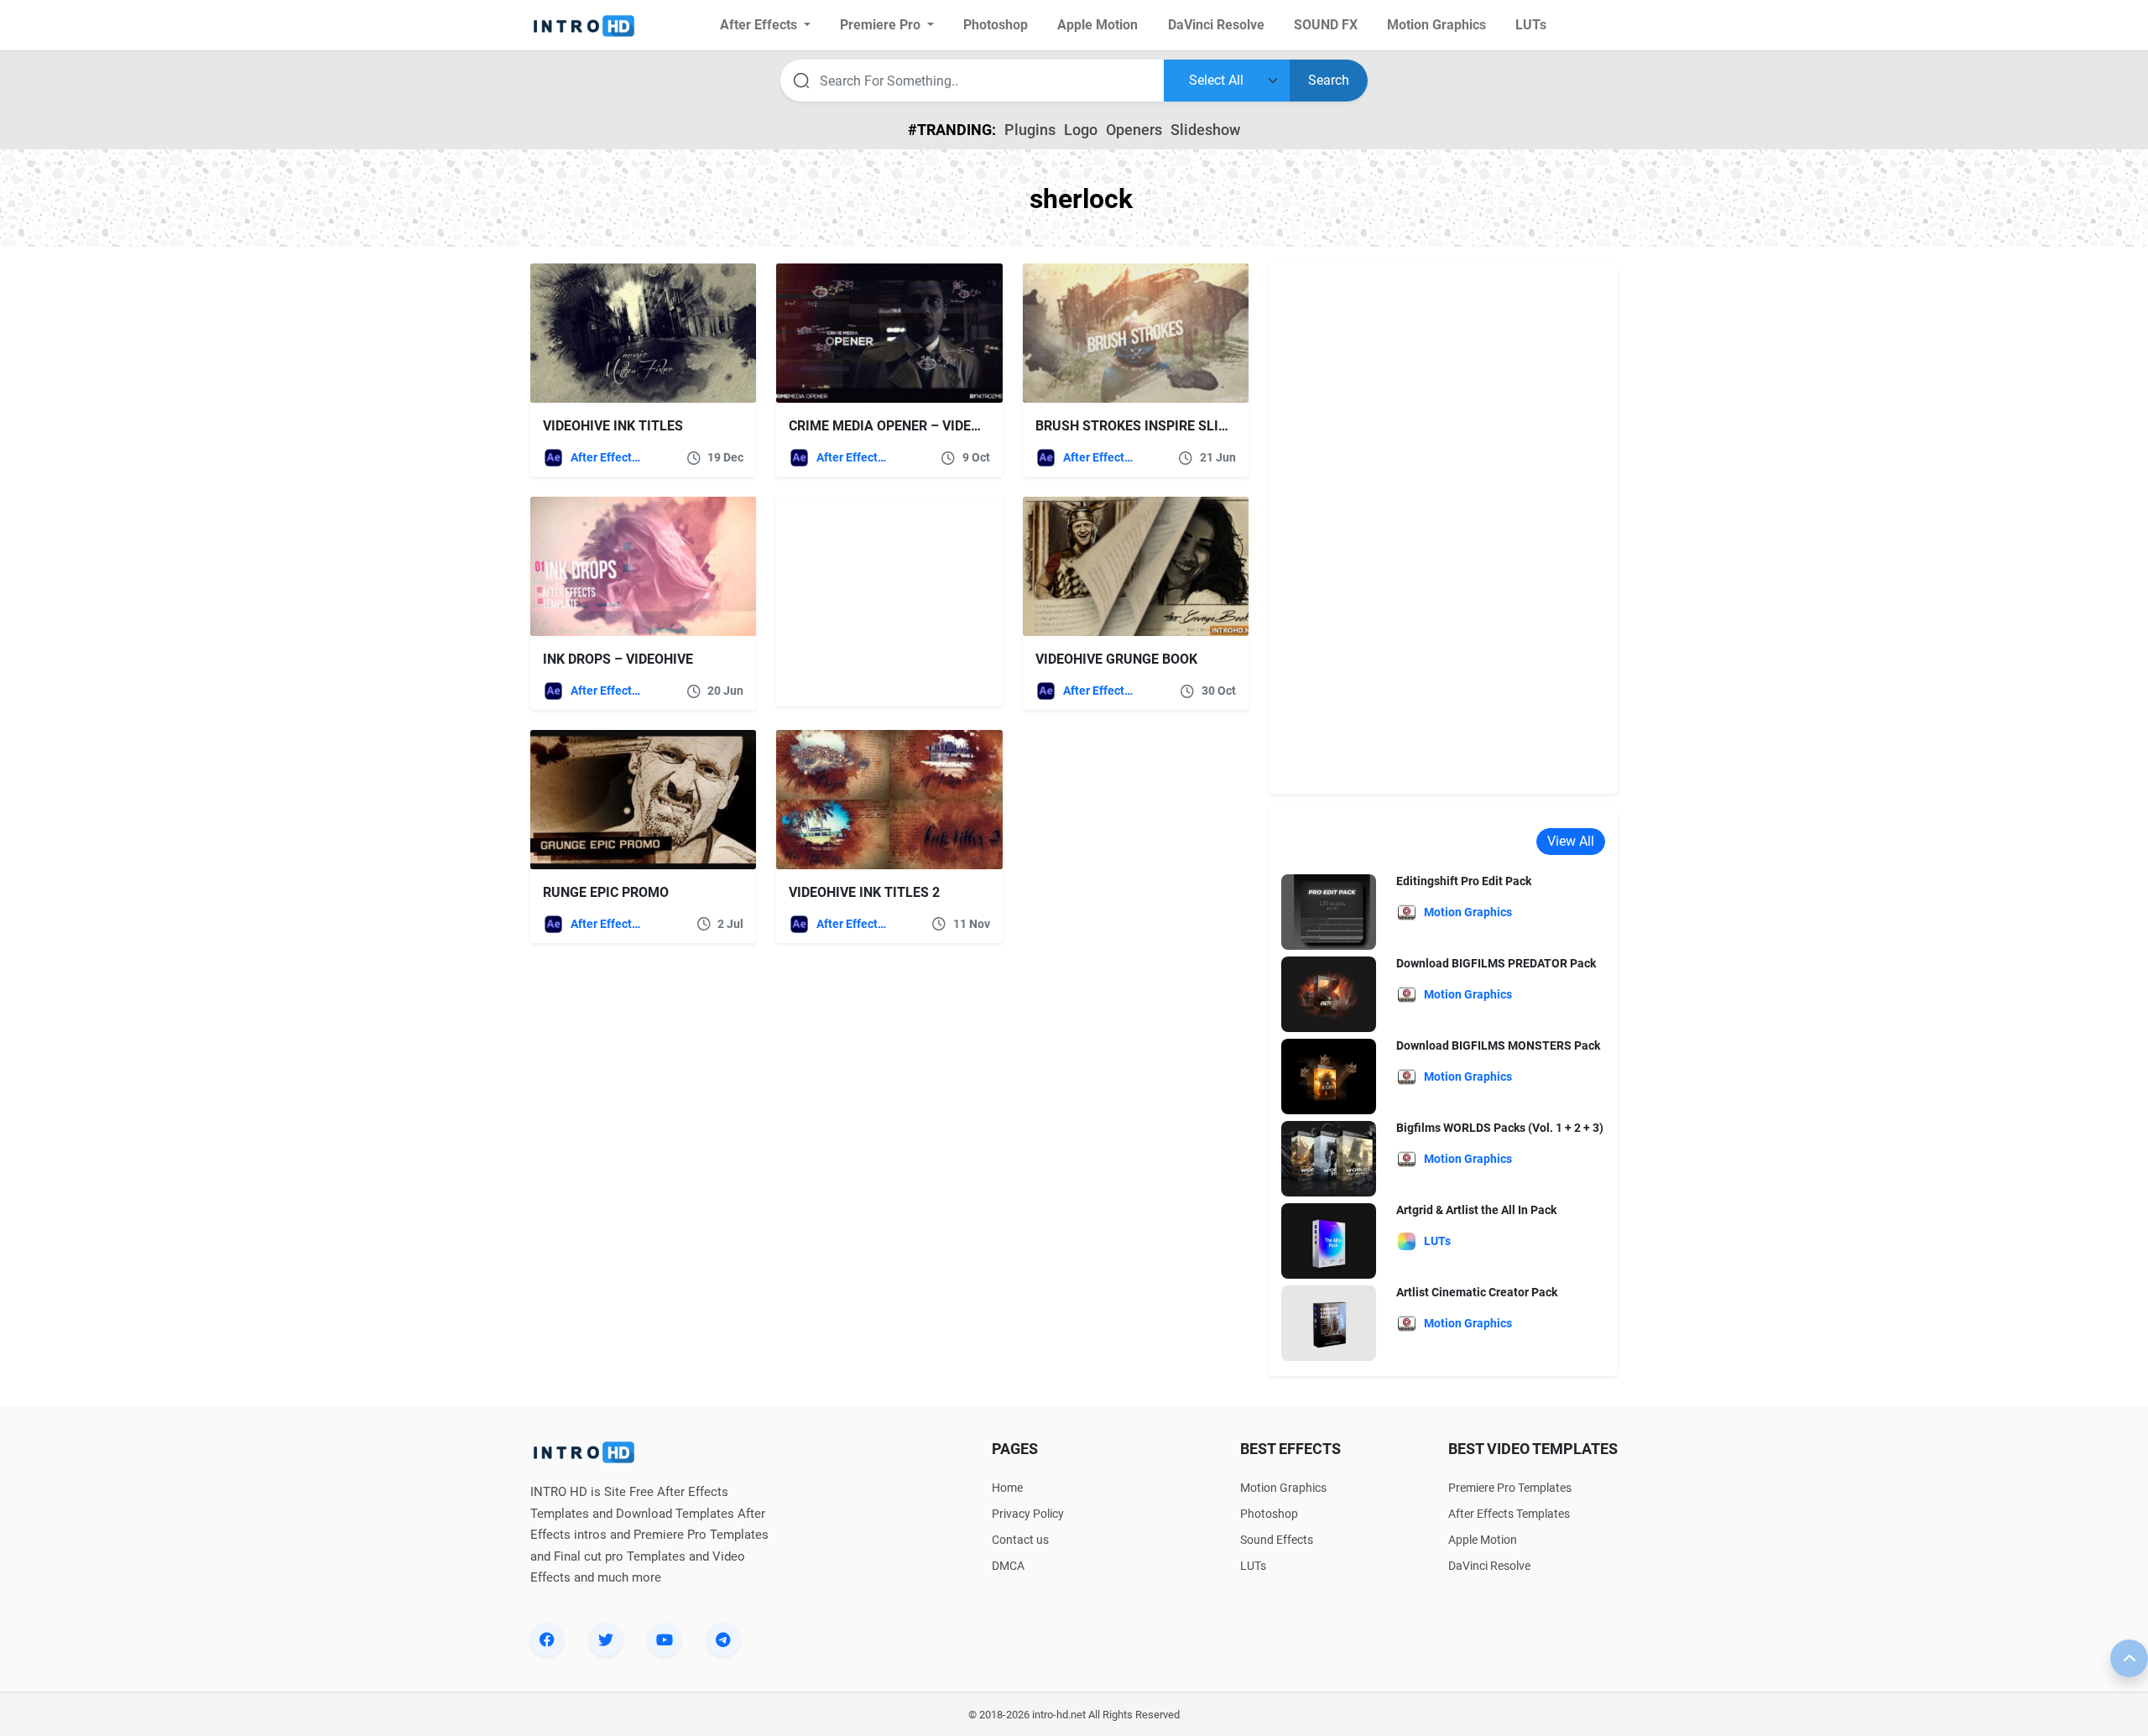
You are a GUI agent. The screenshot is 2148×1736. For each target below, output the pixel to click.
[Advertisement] (881, 602)
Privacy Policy (1028, 1514)
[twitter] (606, 1640)
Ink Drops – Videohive (618, 659)
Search (1329, 80)
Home (1007, 1488)
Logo (1081, 130)
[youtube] (665, 1640)
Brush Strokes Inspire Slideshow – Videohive (1195, 426)
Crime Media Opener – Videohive (899, 426)
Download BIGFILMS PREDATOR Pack (1496, 963)
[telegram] (723, 1640)
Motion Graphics (1283, 1488)
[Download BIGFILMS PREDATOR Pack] (1329, 994)
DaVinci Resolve (1489, 1566)
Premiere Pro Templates (1510, 1488)
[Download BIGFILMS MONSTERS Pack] (1329, 1076)
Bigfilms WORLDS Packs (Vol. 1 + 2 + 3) (1500, 1128)
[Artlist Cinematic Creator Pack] (1329, 1323)
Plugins (1030, 130)
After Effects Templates (607, 457)
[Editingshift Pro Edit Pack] (1329, 912)
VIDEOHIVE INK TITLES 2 (864, 892)
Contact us (1020, 1540)
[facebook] (547, 1640)
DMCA (1008, 1566)
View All (1571, 841)
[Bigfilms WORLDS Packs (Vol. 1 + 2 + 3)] (1329, 1158)
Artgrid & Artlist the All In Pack (1476, 1210)
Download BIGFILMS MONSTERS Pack (1498, 1045)
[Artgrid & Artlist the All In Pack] (1329, 1241)
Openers (1134, 130)
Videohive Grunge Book (1116, 659)
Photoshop (1269, 1514)
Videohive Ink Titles (613, 426)
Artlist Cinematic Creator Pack (1477, 1292)
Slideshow (1205, 130)
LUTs (1253, 1566)
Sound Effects (1277, 1540)
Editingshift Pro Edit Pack (1464, 881)
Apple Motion (1483, 1540)
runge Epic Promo (606, 892)
